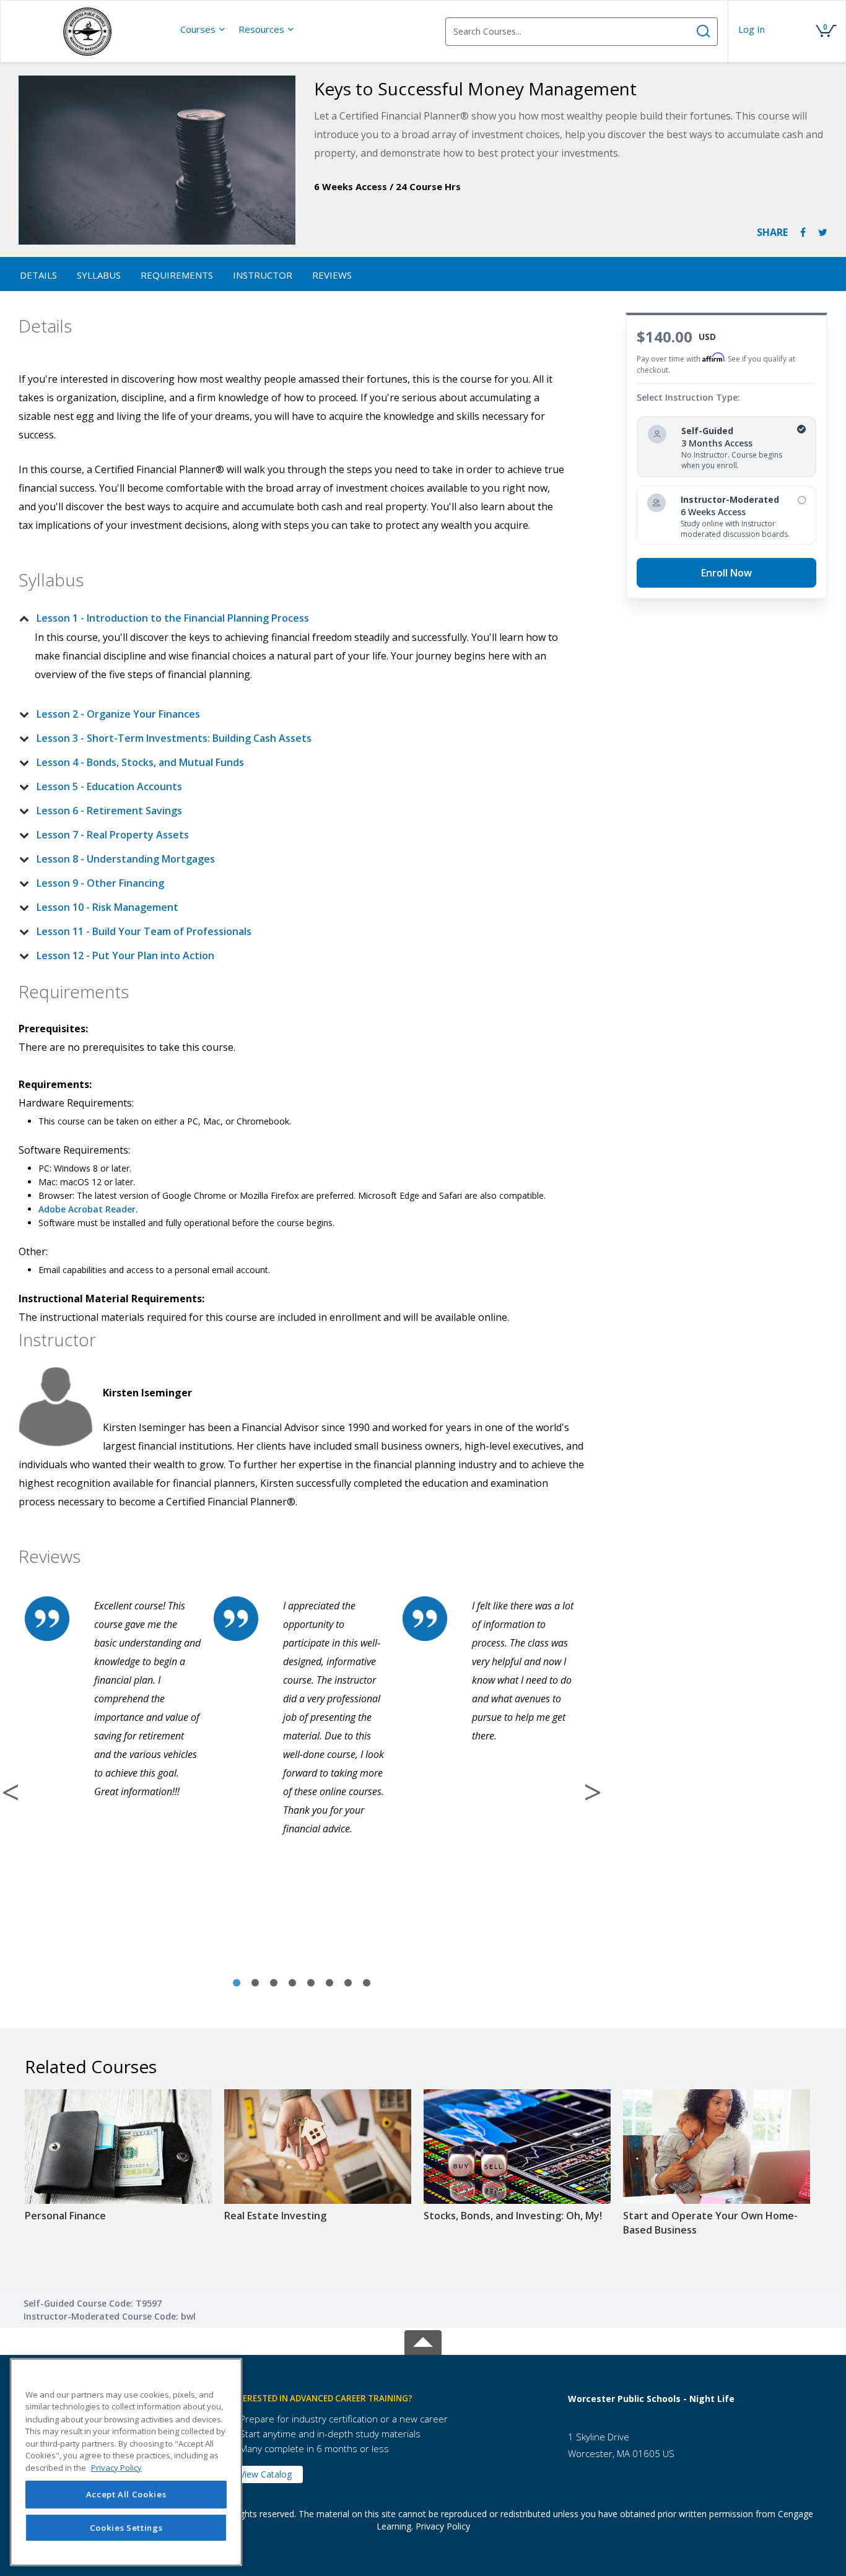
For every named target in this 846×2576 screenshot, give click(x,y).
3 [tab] (274, 1983)
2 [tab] (255, 1983)
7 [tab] (348, 1983)
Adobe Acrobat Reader (87, 1209)
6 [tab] (329, 1983)
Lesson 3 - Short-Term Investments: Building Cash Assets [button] (174, 738)
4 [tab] (292, 1983)
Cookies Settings (126, 2528)
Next (593, 1792)
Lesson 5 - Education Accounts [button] (109, 786)
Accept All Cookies (126, 2494)
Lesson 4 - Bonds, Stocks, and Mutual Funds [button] (140, 762)
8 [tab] (367, 1983)
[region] (126, 2462)
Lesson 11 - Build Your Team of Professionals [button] (144, 931)
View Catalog (266, 2474)
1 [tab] (237, 1983)
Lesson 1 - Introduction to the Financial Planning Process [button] (173, 618)
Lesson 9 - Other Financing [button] (100, 883)
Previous (11, 1792)
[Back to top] (423, 2340)
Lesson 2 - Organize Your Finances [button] (118, 714)
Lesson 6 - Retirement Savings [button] (109, 811)
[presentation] (203, 29)
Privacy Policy (443, 2526)
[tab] (292, 618)
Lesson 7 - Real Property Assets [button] (113, 835)
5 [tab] (311, 1983)
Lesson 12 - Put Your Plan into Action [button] (125, 955)
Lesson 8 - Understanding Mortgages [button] (126, 859)
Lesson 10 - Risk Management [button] (107, 907)
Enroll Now (726, 573)
